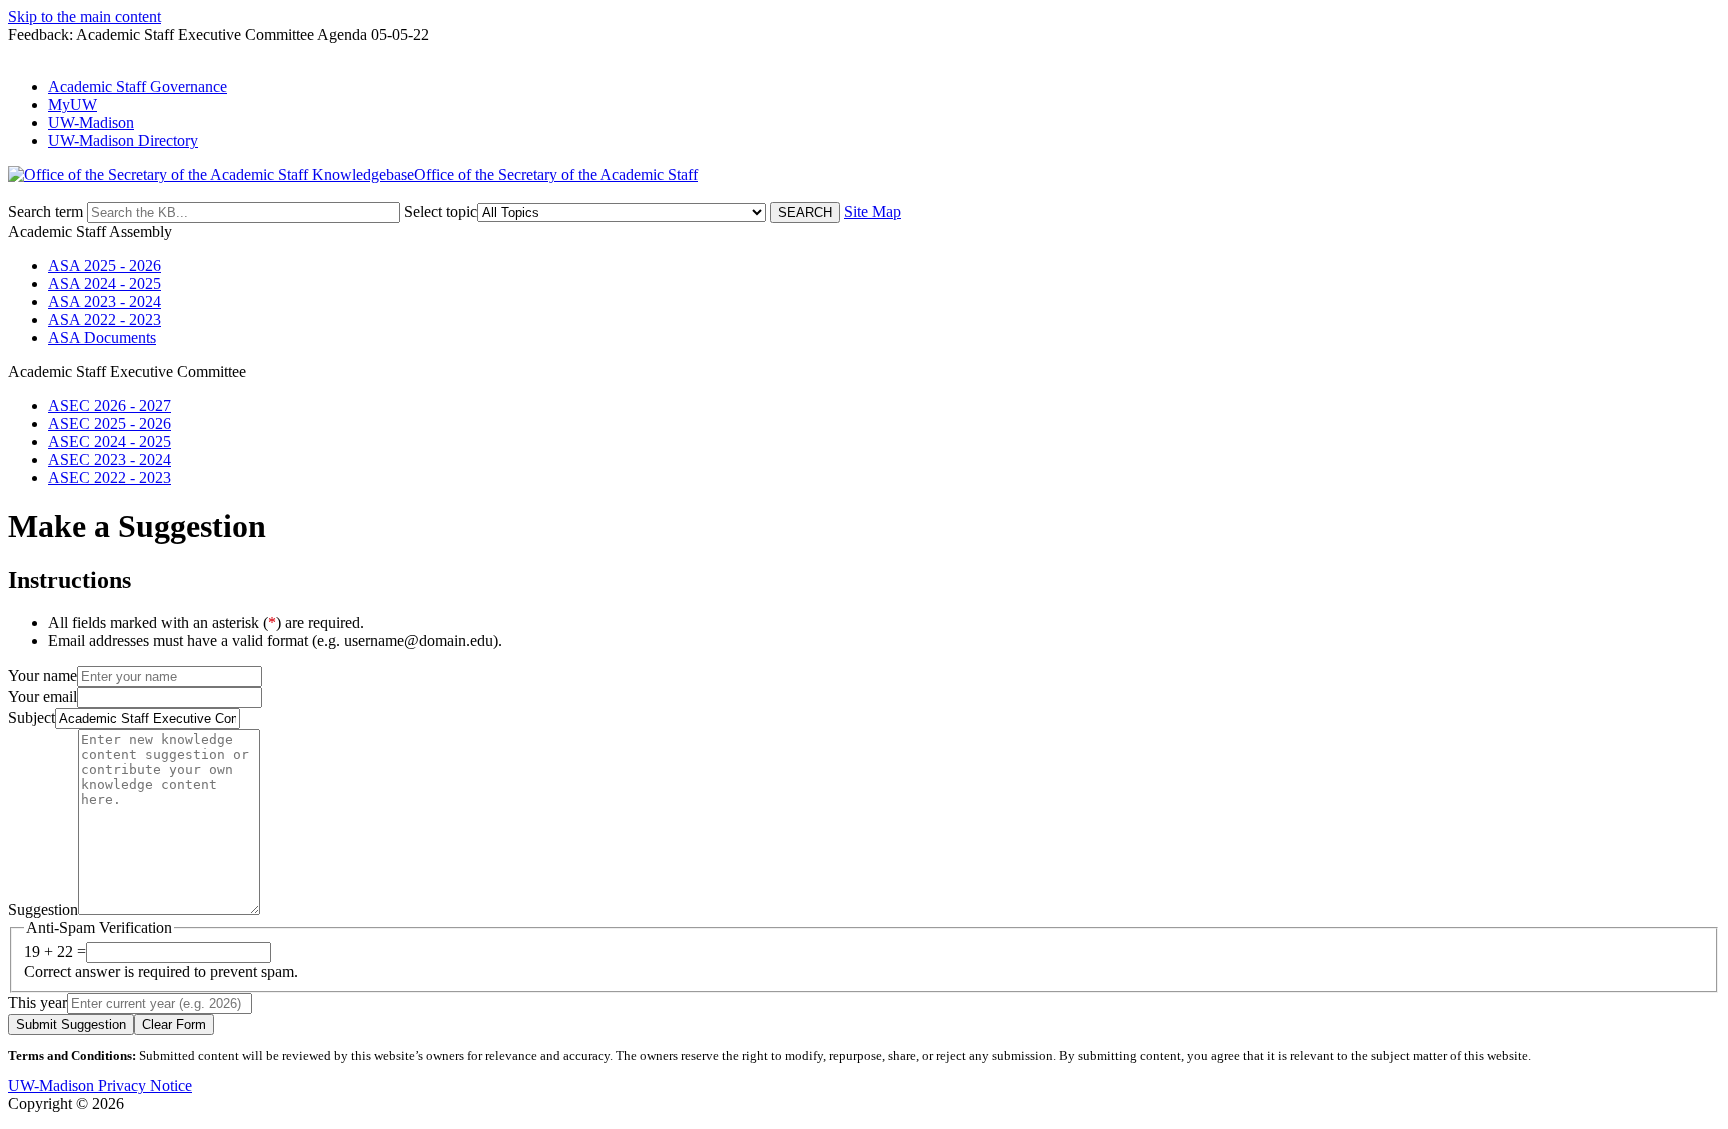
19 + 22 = (55, 951)
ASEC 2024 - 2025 (109, 441)
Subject (31, 717)
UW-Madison (91, 122)
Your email (42, 696)
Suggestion (43, 909)
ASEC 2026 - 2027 (109, 405)
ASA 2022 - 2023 (104, 319)
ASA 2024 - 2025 (104, 283)
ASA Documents (102, 337)
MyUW (72, 104)
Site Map (872, 211)
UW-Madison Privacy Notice (100, 1085)
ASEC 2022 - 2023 (109, 477)
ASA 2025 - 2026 (104, 265)
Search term (45, 211)
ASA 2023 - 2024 (104, 301)
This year (37, 1002)
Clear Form (174, 1024)
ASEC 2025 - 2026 (109, 423)
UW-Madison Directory (123, 140)
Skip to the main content (84, 16)
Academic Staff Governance (137, 86)
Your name (42, 675)
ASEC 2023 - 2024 (109, 459)
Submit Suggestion (71, 1024)
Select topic (440, 211)
